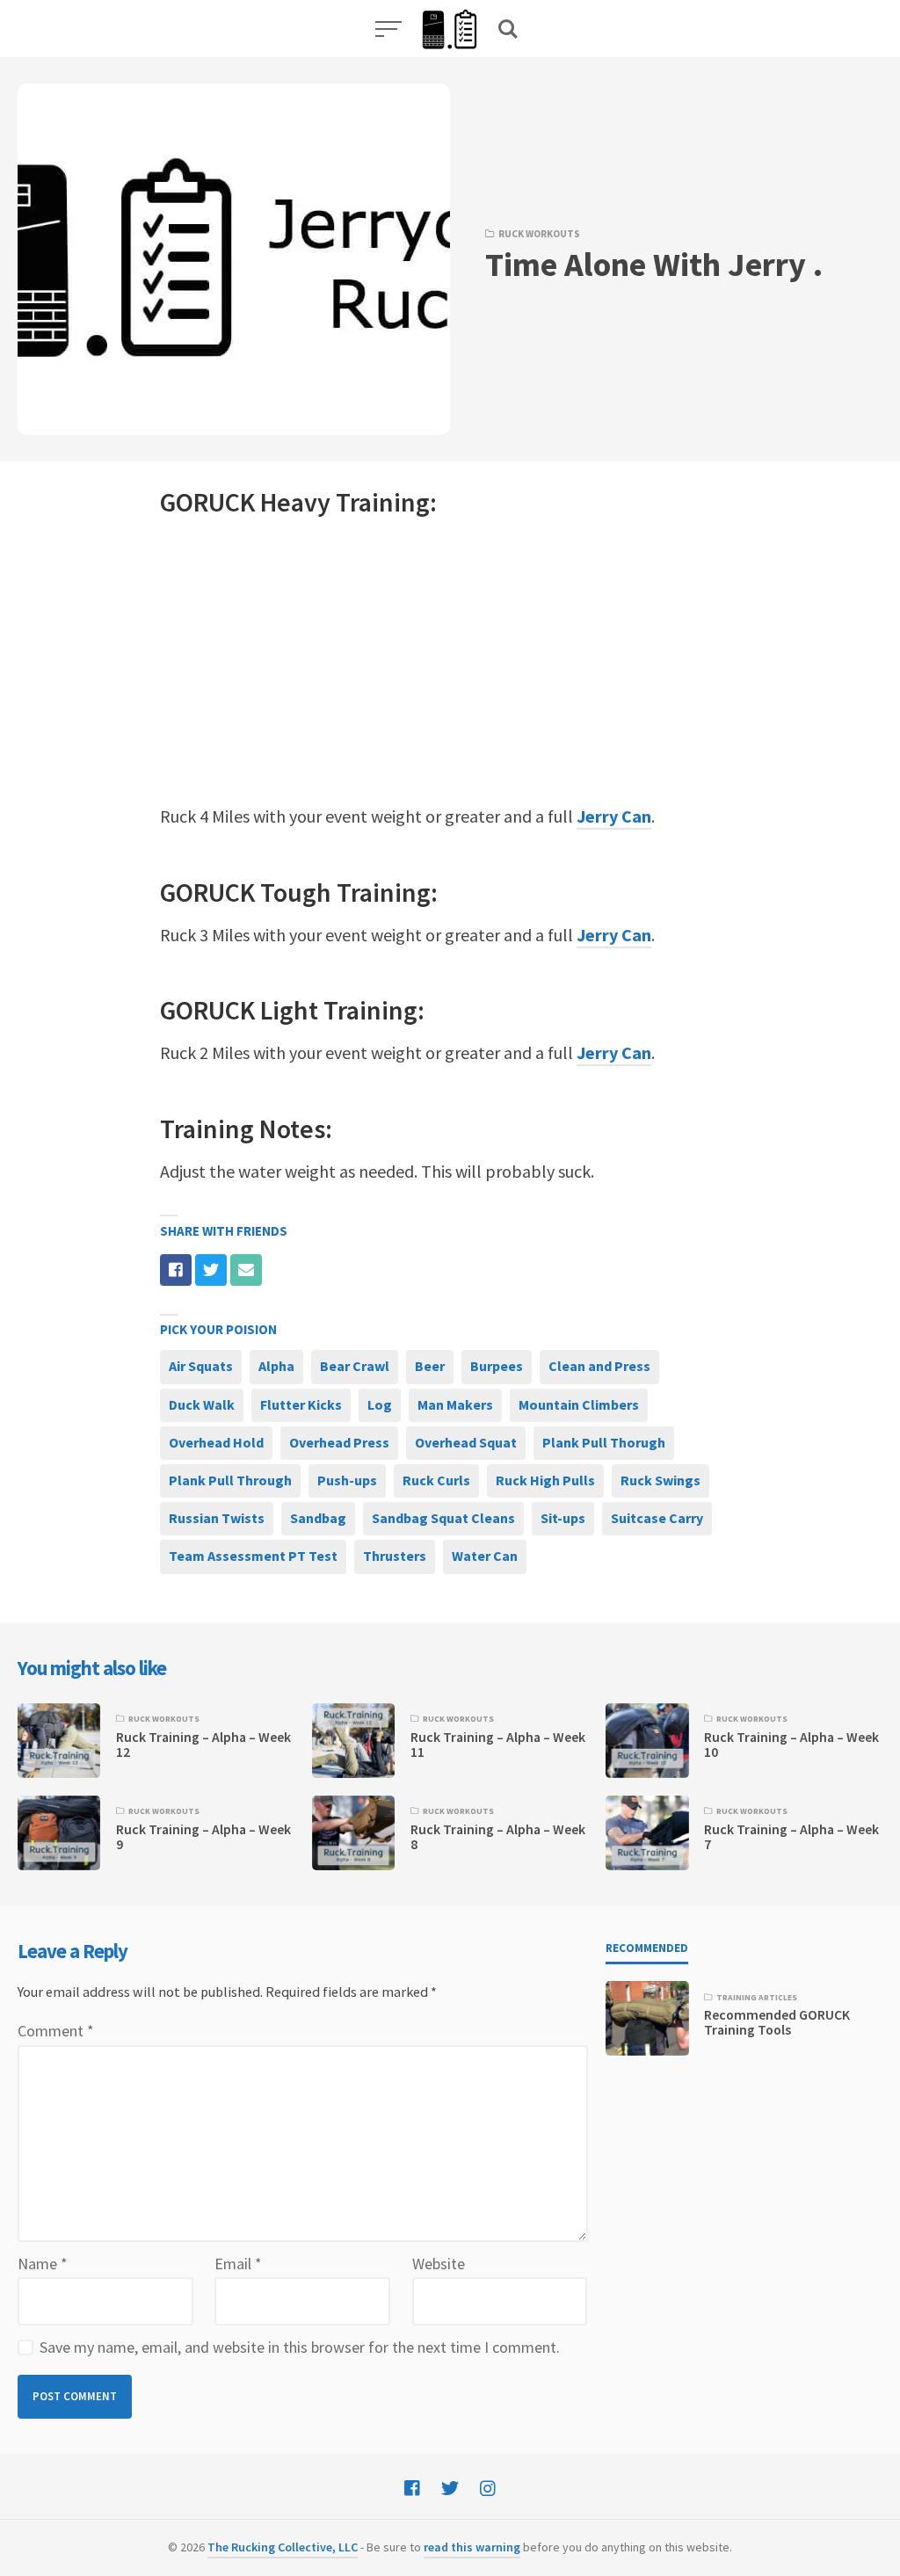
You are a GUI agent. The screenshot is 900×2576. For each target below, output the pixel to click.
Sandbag (318, 1518)
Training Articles (757, 1998)
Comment (56, 2031)
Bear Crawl (355, 1366)
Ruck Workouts (539, 234)
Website (439, 2264)
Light (289, 1010)
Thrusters (395, 1556)
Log (380, 1404)
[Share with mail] (246, 1270)
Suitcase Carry (657, 1518)
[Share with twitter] (211, 1270)
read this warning (472, 2547)
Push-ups (347, 1480)
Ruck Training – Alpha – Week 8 (498, 1837)
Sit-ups (563, 1518)
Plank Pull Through (230, 1480)
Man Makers (455, 1404)
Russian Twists (217, 1518)
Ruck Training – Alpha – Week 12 (203, 1745)
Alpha (276, 1366)
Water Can (485, 1556)
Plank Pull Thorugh (604, 1442)
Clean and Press (599, 1366)
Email (238, 2264)
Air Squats (201, 1366)
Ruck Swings (660, 1480)
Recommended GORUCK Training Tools (777, 2022)
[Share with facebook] (176, 1270)
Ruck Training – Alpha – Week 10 (791, 1745)
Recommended (647, 1948)
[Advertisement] (450, 661)
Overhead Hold (216, 1442)
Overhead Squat (466, 1442)
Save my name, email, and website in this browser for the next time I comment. (300, 2347)
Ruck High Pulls (545, 1480)
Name (43, 2264)
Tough (296, 892)
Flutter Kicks (301, 1404)
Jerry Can (614, 816)
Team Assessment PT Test (253, 1556)
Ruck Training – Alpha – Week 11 (498, 1745)
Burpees (497, 1366)
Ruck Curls (436, 1480)
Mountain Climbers (579, 1404)
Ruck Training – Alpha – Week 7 (791, 1837)
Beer (430, 1366)
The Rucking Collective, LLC (283, 2547)
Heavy (295, 502)
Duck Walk (202, 1404)
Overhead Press (339, 1442)
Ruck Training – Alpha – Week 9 (203, 1837)
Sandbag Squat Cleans (443, 1518)
